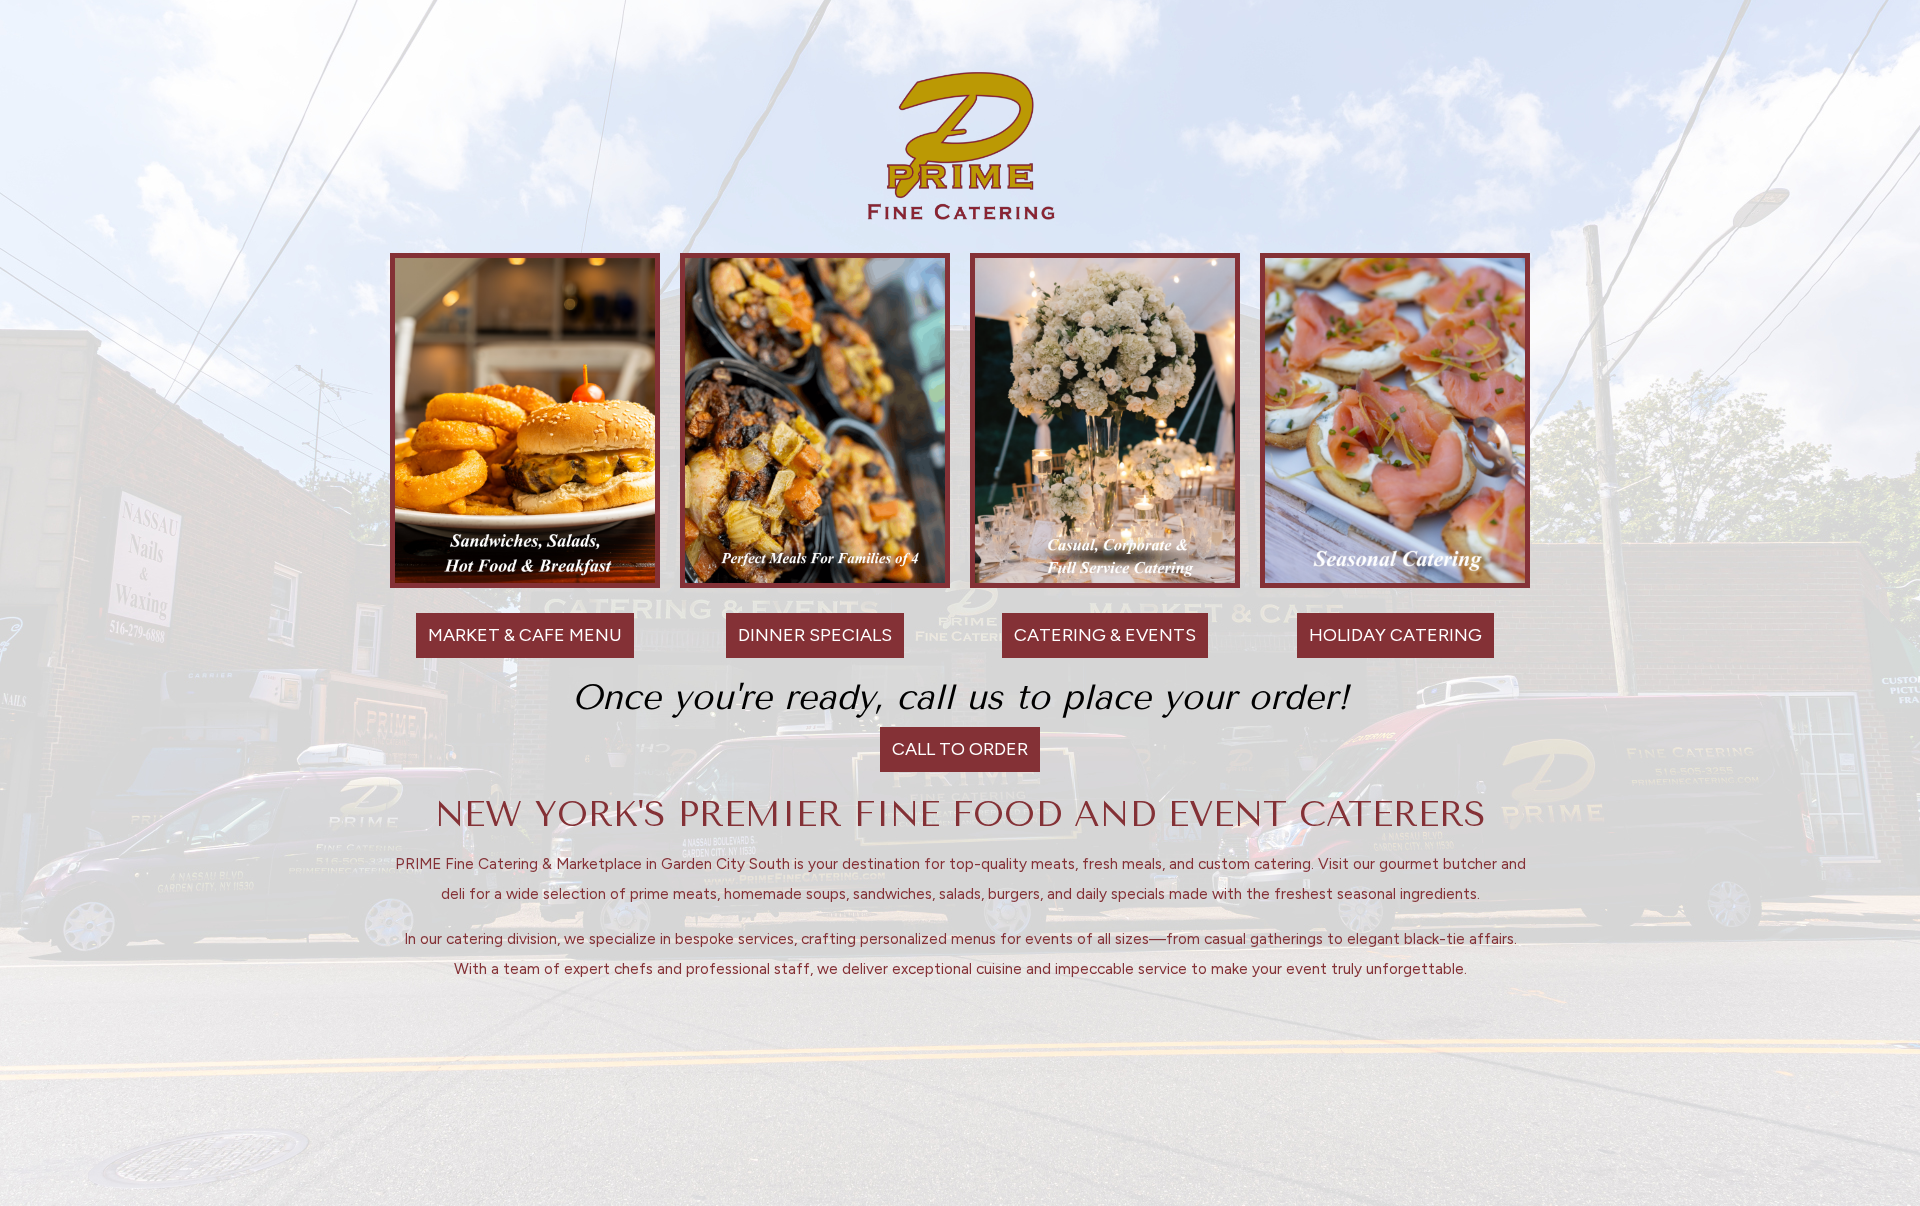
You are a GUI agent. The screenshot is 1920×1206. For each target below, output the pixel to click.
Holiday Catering (1389, 635)
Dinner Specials (809, 635)
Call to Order (960, 749)
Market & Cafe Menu (519, 635)
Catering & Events (1099, 635)
